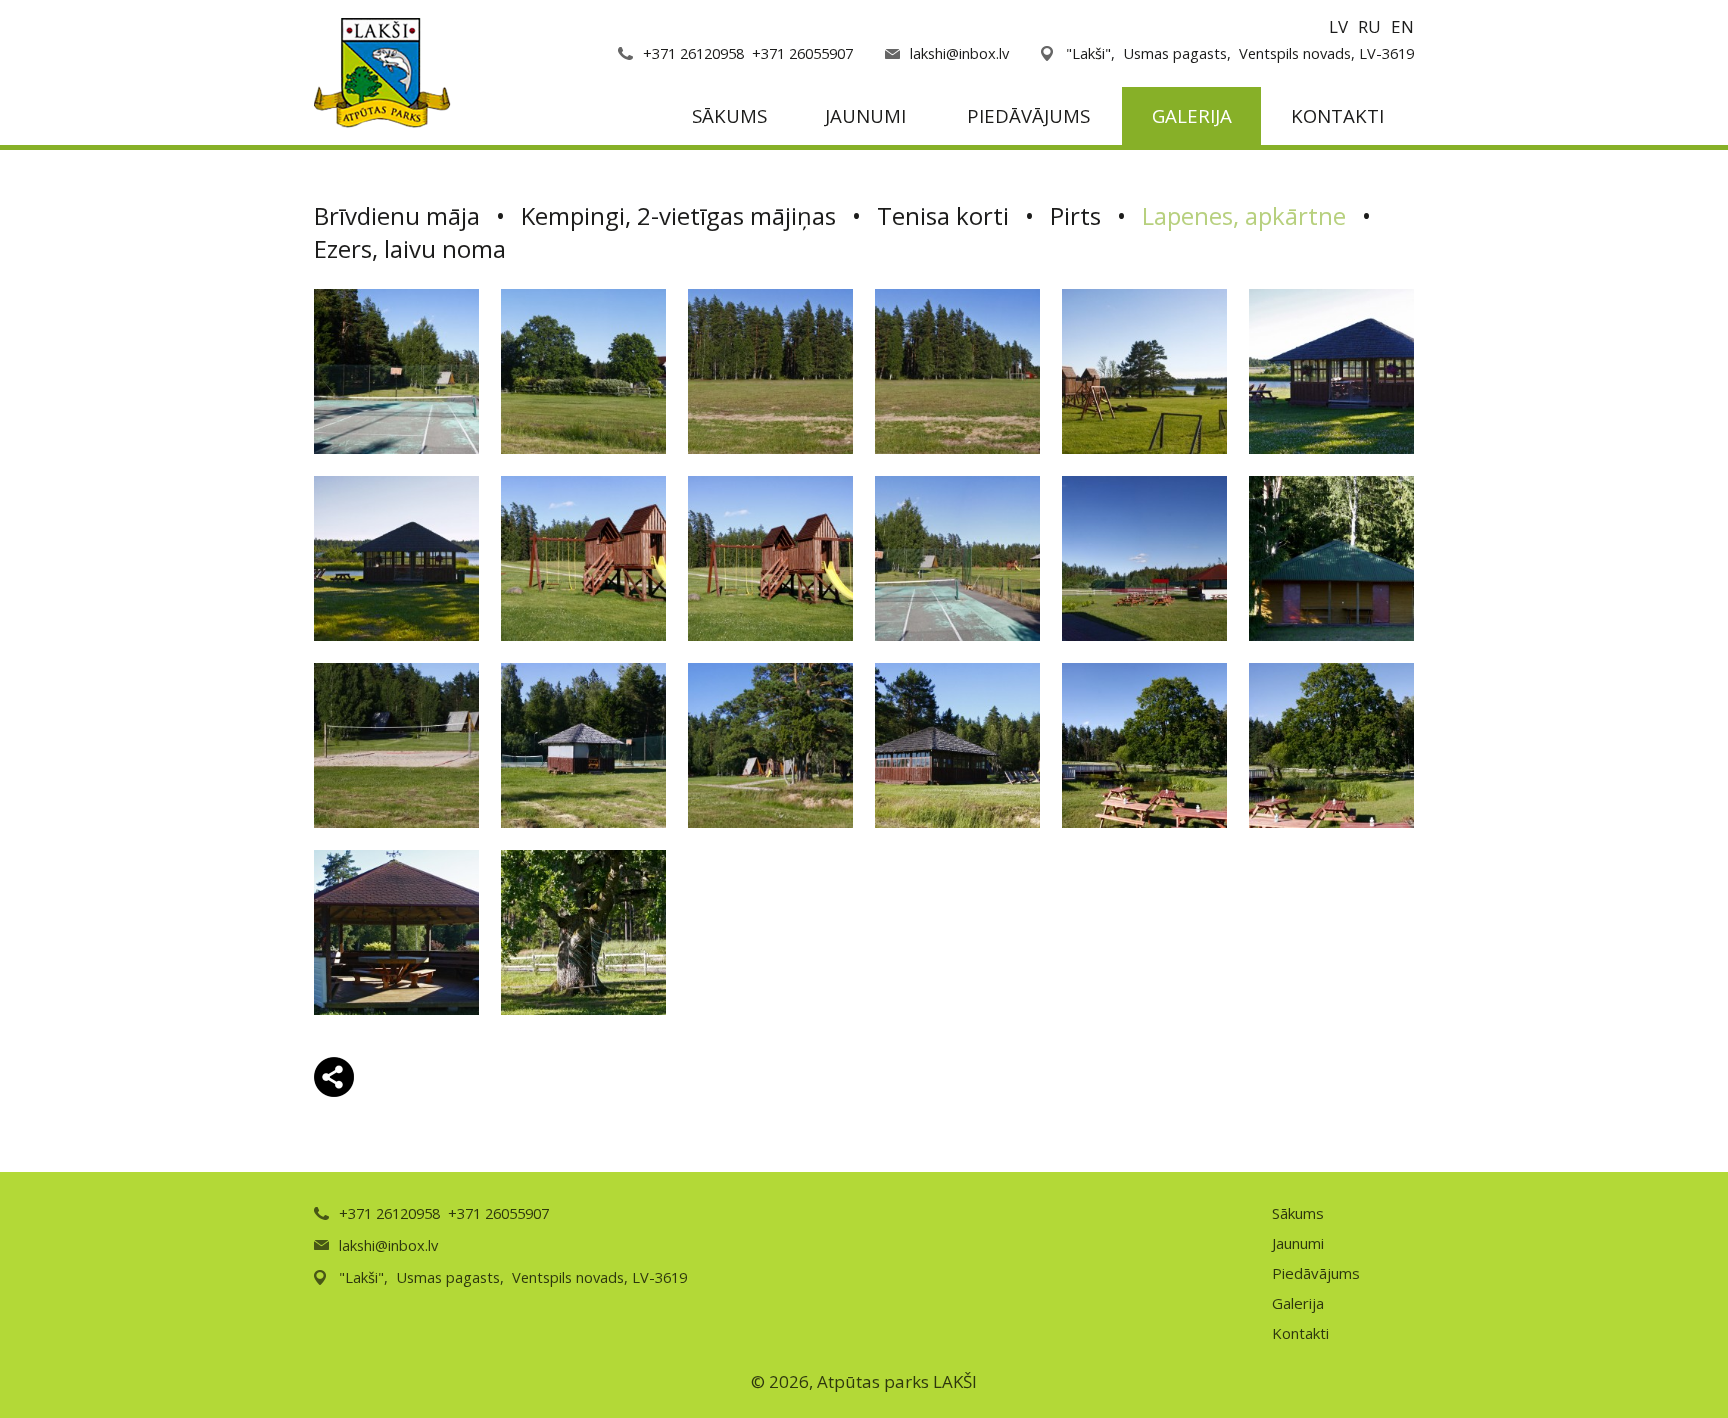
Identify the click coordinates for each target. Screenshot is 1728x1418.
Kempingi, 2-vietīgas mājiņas (678, 215)
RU (1369, 26)
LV (1338, 26)
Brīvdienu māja (397, 215)
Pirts (1075, 215)
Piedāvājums (1028, 115)
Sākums (729, 115)
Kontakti (1337, 115)
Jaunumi (865, 115)
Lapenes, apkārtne (1244, 215)
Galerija (1192, 115)
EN (1402, 26)
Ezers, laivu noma (410, 248)
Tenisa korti (943, 215)
